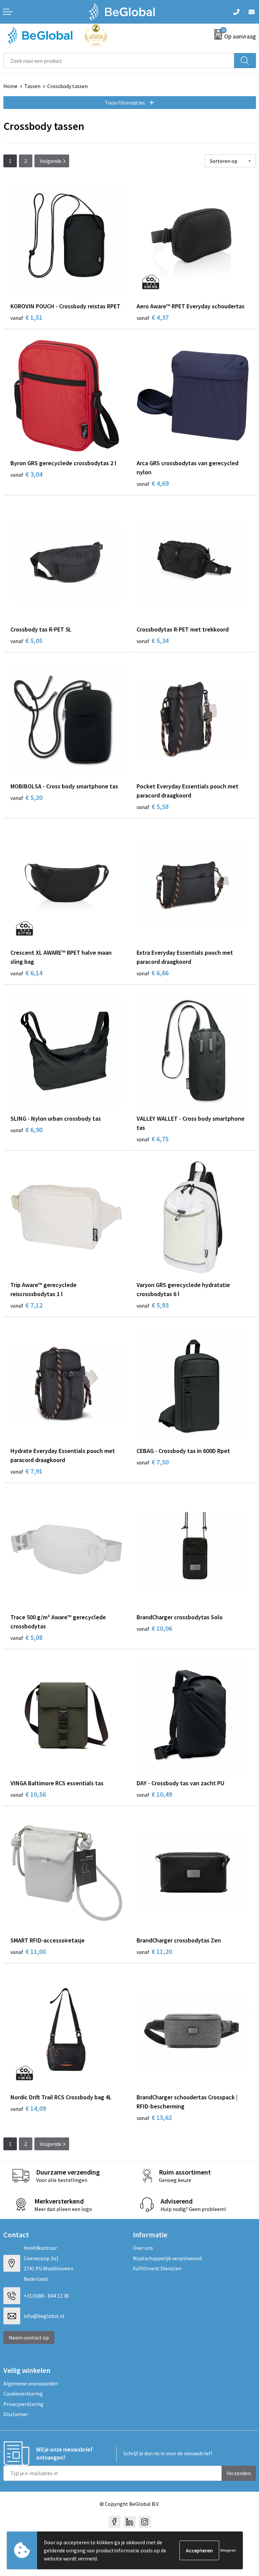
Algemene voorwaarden (31, 2383)
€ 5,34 (153, 640)
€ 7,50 (153, 1462)
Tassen (32, 86)
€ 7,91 (26, 1471)
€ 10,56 (28, 1794)
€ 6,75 (153, 1139)
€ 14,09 (28, 2108)
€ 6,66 (153, 973)
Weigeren (228, 2550)
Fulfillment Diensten (157, 2268)
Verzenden (239, 2473)
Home (10, 86)
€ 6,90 (26, 1130)
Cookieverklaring (23, 2393)
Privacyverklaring (23, 2404)
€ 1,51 (26, 317)
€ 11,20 (154, 1951)
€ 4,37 (153, 317)
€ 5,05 (26, 640)
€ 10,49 (154, 1794)
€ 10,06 (154, 1628)
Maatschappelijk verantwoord (167, 2258)
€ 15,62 (154, 2117)
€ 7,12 (26, 1305)
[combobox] (119, 61)
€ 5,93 (153, 1305)
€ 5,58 (153, 806)
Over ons (143, 2248)
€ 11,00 (28, 1951)
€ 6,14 (26, 973)
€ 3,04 (26, 474)
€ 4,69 (153, 483)
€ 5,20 (26, 797)
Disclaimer (16, 2414)
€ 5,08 (26, 1637)
